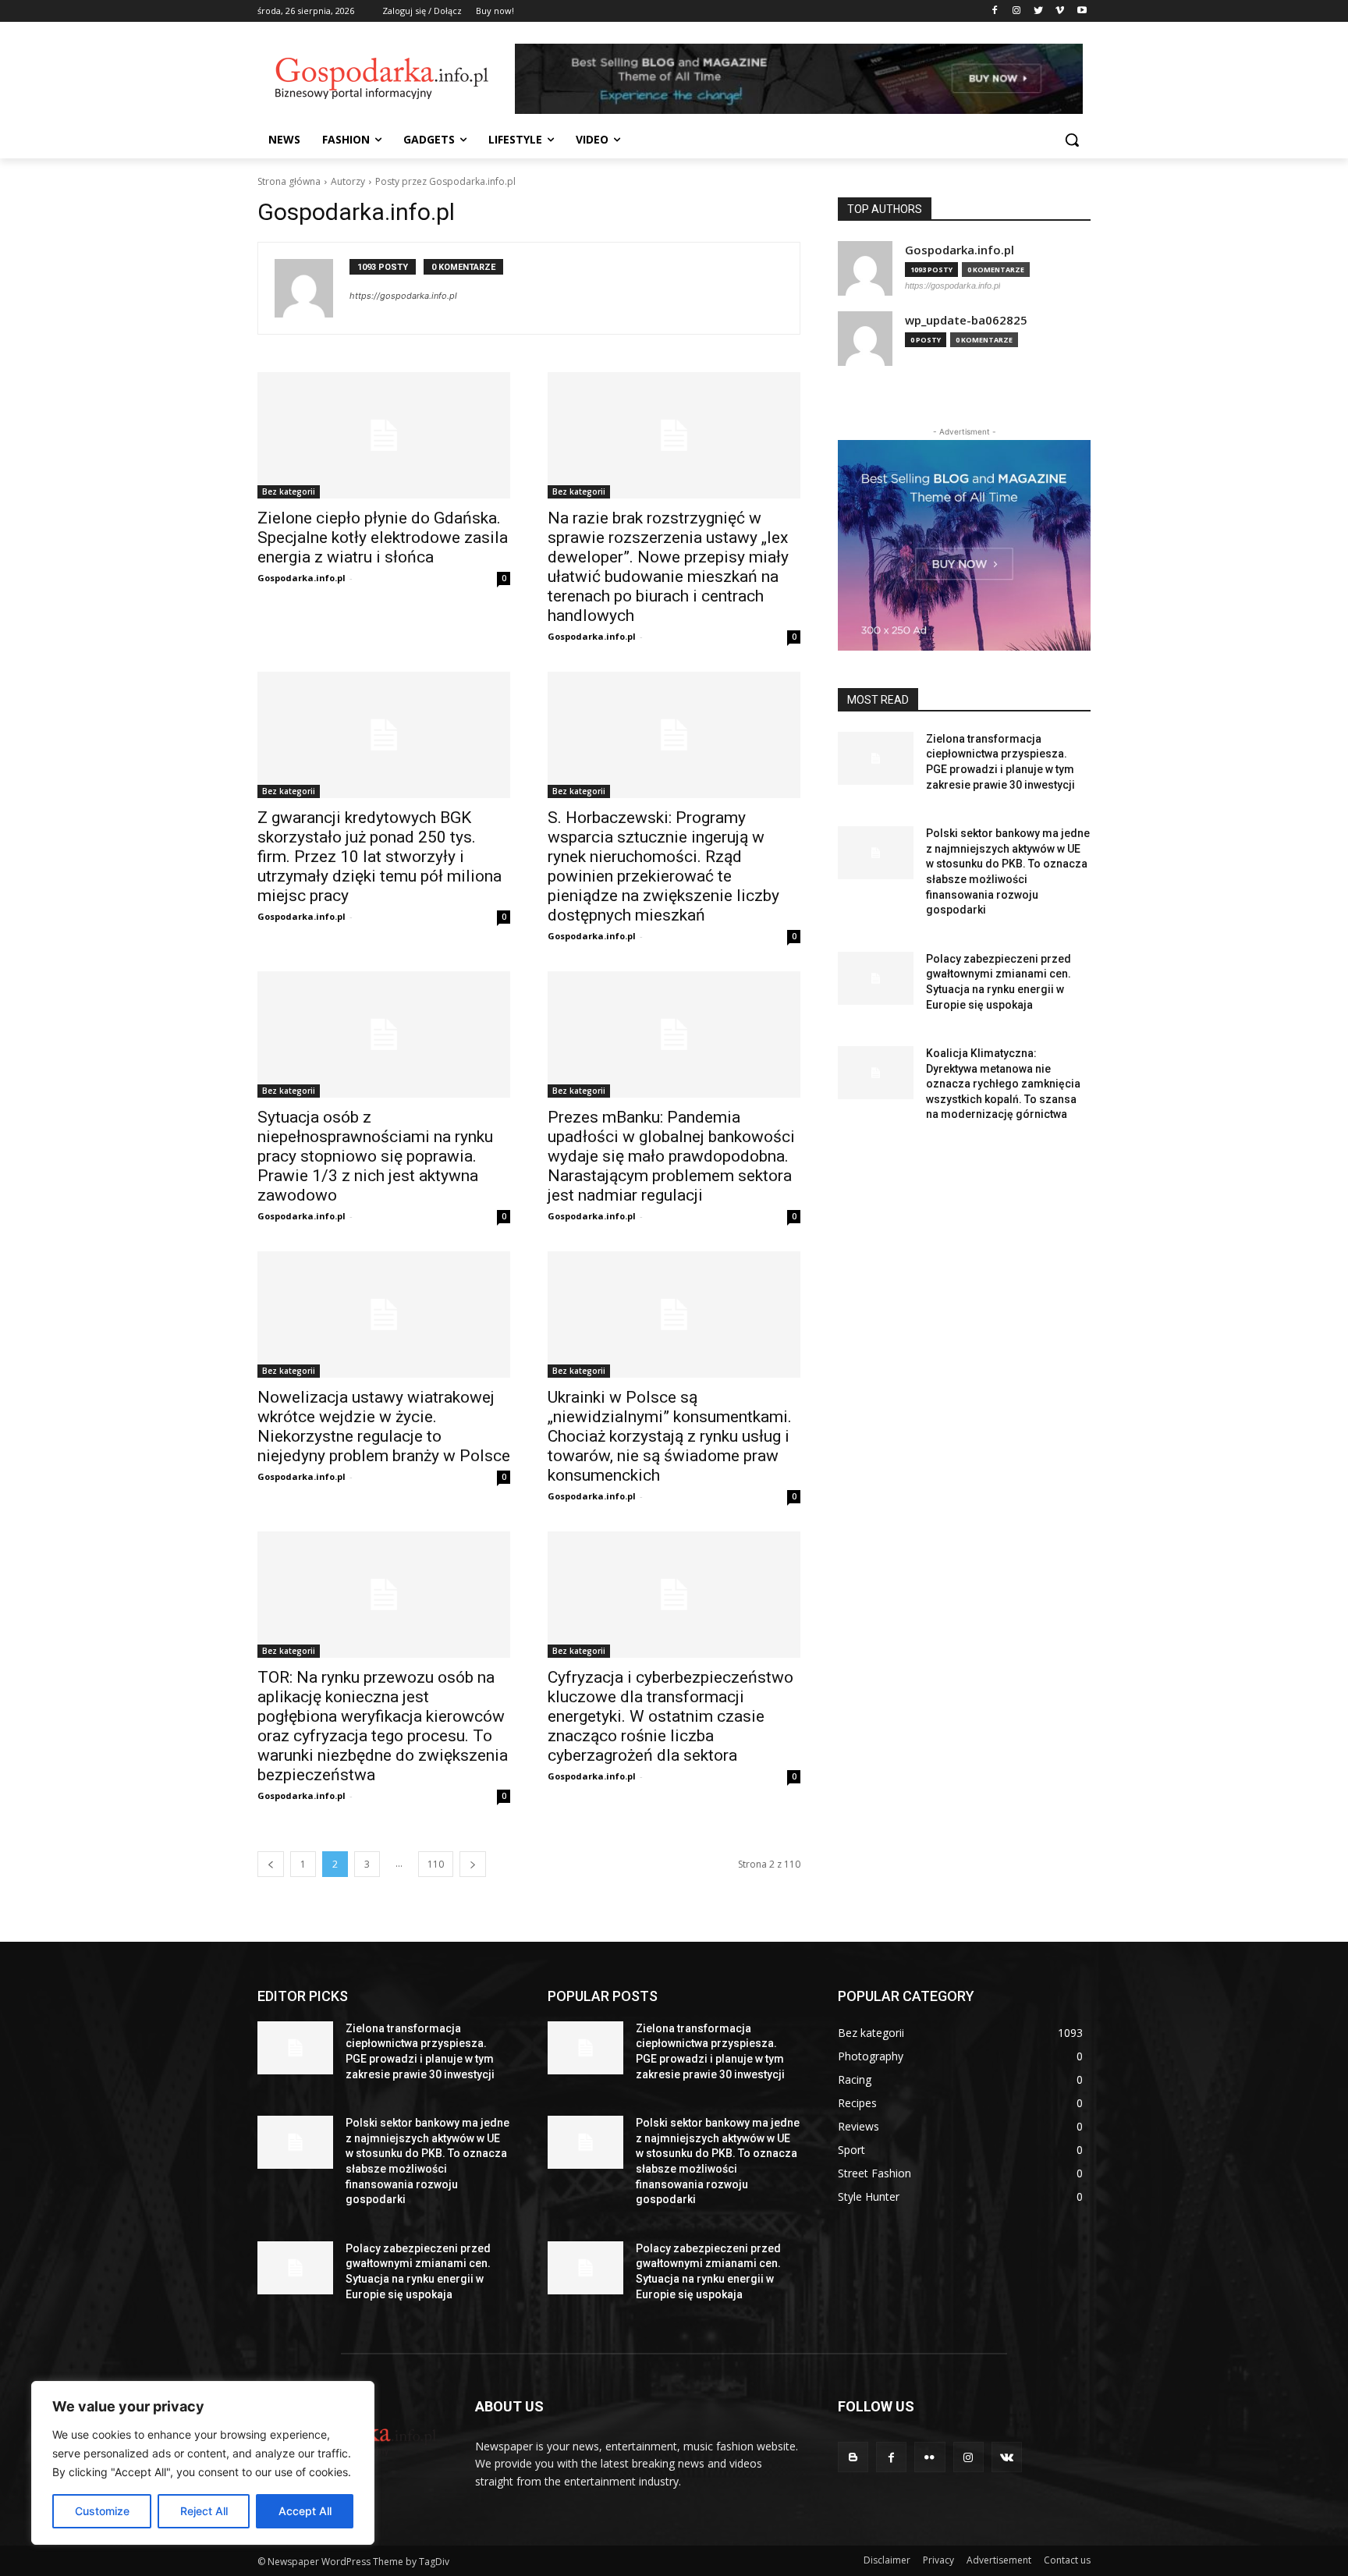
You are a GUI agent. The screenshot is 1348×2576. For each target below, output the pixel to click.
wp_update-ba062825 (966, 320)
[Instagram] (1017, 11)
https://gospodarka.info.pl (403, 296)
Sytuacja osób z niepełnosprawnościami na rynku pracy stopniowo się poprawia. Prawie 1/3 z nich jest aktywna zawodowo (375, 1156)
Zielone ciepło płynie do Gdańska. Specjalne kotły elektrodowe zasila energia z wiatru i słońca (383, 538)
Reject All (204, 2511)
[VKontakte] (1007, 2457)
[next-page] (473, 1864)
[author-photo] (312, 288)
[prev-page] (271, 1864)
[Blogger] (853, 2457)
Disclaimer (887, 2560)
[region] (203, 2463)
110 (436, 1864)
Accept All (305, 2511)
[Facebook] (995, 11)
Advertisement (999, 2560)
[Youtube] (1082, 11)
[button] (1072, 140)
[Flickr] (929, 2457)
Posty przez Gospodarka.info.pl (445, 181)
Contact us (1067, 2560)
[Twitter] (1039, 11)
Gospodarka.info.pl (302, 578)
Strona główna (289, 181)
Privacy (938, 2560)
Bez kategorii (289, 491)
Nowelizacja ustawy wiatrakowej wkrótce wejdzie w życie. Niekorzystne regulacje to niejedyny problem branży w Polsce (384, 1426)
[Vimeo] (1060, 11)
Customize (102, 2511)
